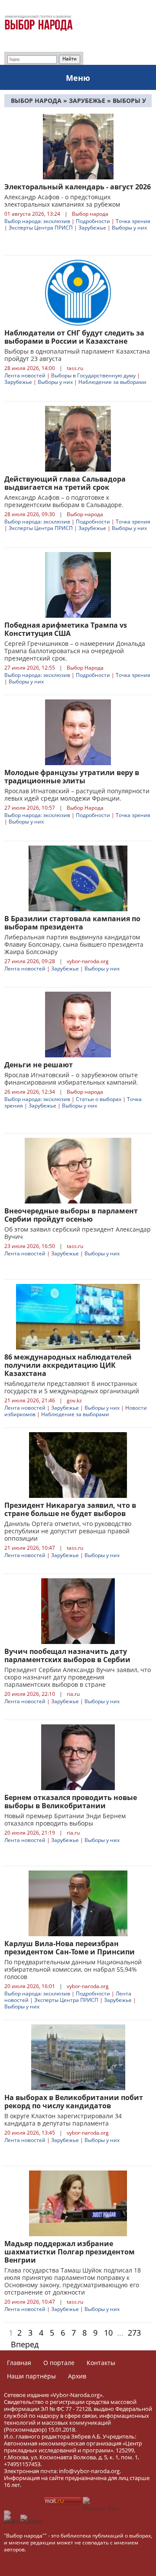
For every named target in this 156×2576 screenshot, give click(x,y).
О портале (59, 2363)
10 (108, 2333)
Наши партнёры (31, 2376)
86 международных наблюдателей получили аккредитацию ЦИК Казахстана (68, 1365)
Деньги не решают (39, 1065)
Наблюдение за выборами (112, 382)
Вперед (25, 2344)
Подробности (93, 221)
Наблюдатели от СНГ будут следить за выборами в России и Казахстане (74, 337)
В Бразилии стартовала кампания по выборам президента (72, 923)
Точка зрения (133, 221)
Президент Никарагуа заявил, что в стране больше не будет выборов (70, 1509)
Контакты (101, 2363)
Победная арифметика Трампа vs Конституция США (66, 629)
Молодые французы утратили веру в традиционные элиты (72, 777)
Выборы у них (129, 228)
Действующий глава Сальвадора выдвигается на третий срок (65, 483)
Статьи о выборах (99, 1099)
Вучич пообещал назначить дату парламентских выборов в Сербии (67, 1655)
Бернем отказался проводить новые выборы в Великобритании (71, 1802)
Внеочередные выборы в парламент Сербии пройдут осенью (71, 1215)
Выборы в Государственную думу (93, 375)
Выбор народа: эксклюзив (37, 221)
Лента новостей (25, 375)
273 (134, 2333)
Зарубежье (92, 228)
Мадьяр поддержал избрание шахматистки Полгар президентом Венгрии (70, 2252)
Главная (19, 2363)
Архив (77, 2376)
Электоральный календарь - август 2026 (78, 187)
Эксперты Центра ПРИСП (41, 228)
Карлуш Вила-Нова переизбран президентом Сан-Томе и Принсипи (70, 1948)
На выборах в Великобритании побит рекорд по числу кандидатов (74, 2102)
